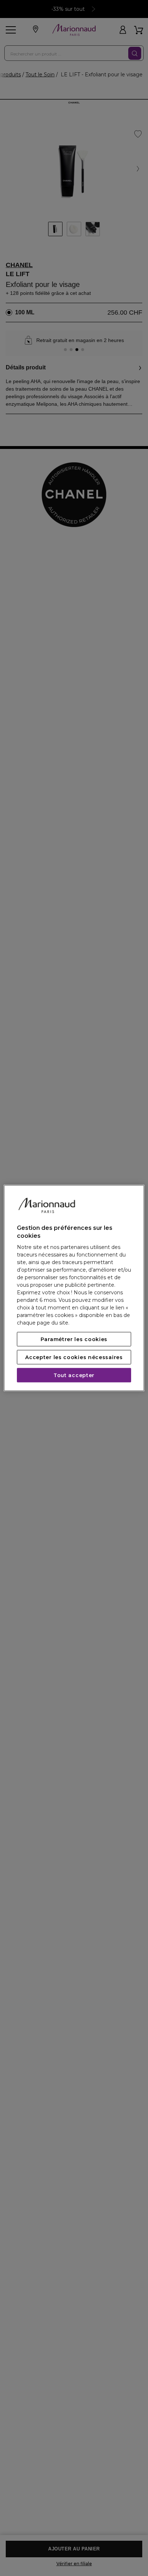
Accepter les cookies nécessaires (74, 1357)
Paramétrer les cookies (74, 1339)
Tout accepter (74, 1375)
